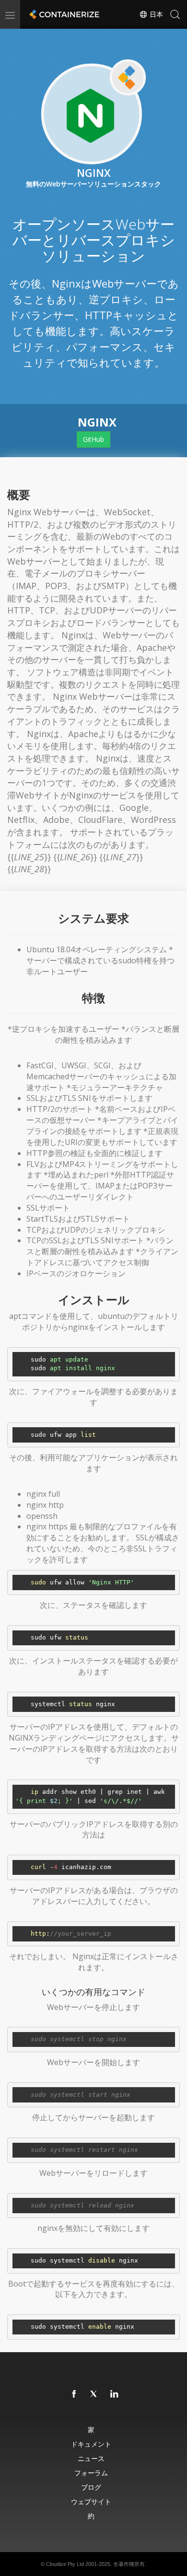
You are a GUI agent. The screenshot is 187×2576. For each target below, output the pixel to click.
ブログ (91, 2487)
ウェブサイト (91, 2501)
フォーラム (91, 2473)
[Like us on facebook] (74, 2394)
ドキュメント (91, 2444)
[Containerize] (63, 14)
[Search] (175, 14)
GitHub (93, 439)
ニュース (91, 2458)
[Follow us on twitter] (94, 2394)
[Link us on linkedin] (115, 2394)
